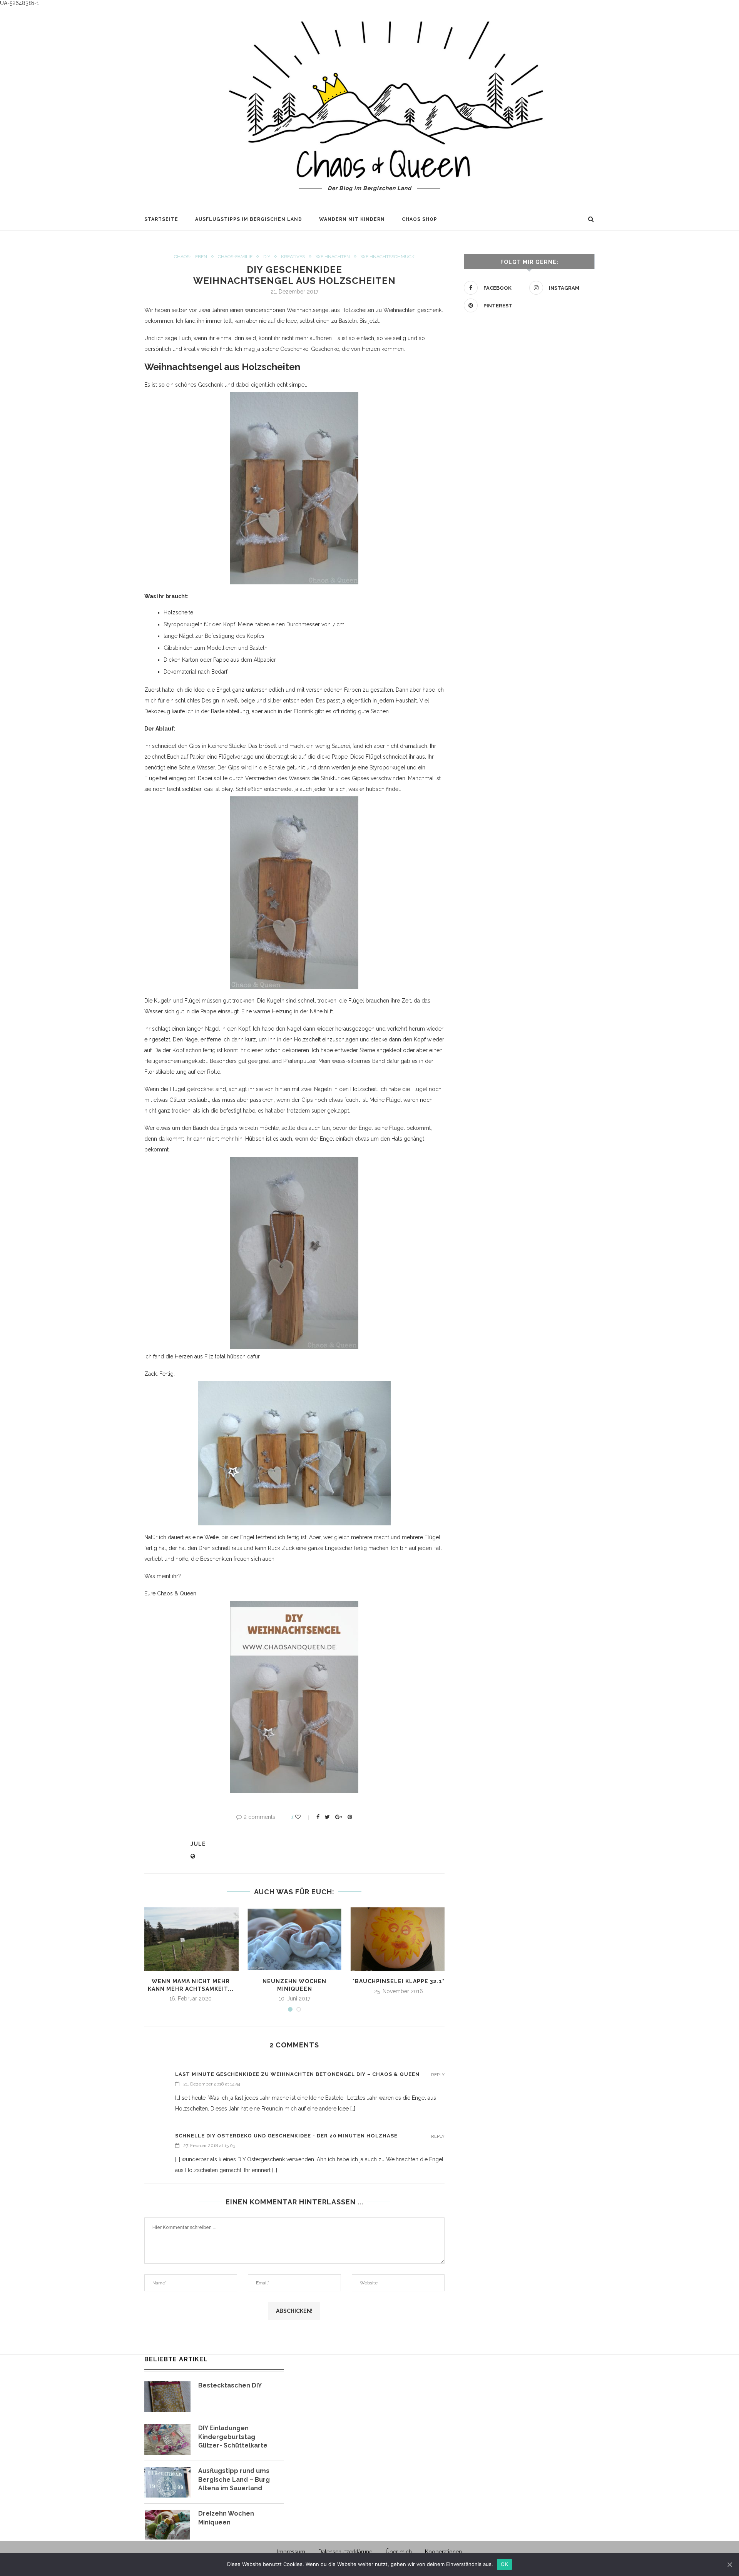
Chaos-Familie (235, 257)
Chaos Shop (420, 219)
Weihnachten (333, 257)
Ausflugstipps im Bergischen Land (249, 219)
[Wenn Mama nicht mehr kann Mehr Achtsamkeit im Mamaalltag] (191, 1940)
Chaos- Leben (191, 257)
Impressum (291, 2552)
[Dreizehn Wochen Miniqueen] (167, 2525)
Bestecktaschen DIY (230, 2385)
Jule (198, 1844)
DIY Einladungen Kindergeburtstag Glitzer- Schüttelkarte (233, 2437)
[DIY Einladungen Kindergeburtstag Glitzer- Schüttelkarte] (167, 2439)
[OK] (729, 2564)
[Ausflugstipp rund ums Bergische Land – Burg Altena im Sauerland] (167, 2482)
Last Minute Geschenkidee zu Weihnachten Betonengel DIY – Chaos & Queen (297, 2074)
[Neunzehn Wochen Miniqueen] (294, 1940)
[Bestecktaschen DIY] (167, 2397)
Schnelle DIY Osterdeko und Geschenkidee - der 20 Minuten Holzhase (286, 2136)
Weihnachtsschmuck (388, 257)
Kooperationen (443, 2552)
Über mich (399, 2552)
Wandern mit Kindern (352, 219)
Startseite (161, 219)
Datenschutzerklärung (345, 2552)
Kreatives (293, 257)
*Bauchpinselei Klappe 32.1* (399, 1981)
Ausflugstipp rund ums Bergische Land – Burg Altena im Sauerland (234, 2479)
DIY (267, 257)
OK (504, 2564)
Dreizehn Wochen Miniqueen (226, 2518)
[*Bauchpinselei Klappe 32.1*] (398, 1940)
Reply (438, 2075)
